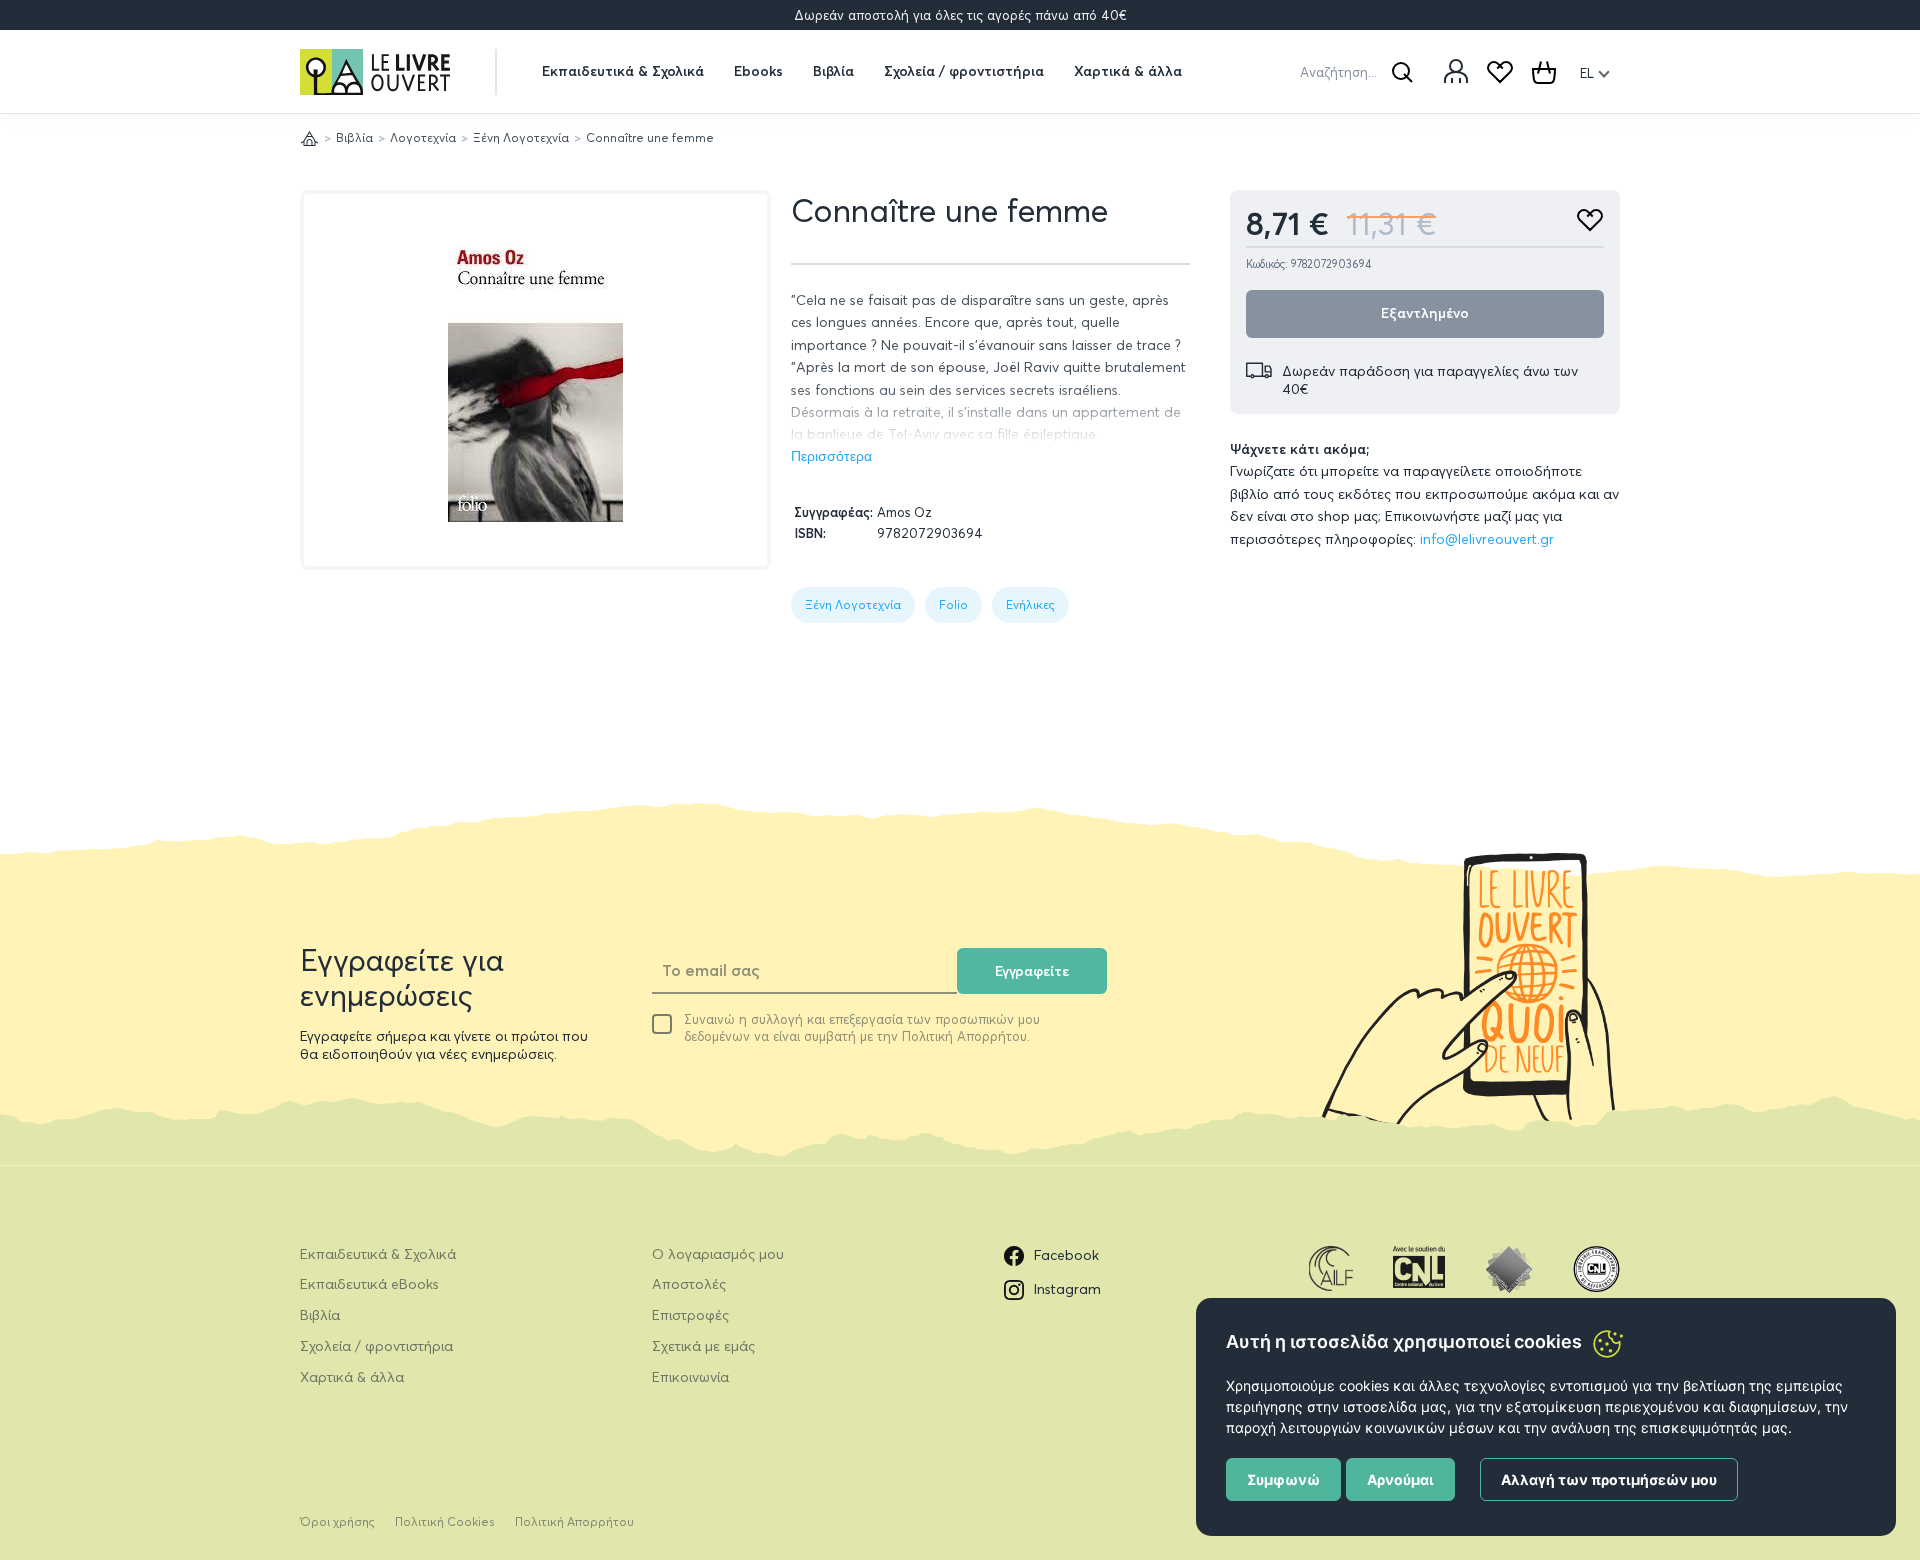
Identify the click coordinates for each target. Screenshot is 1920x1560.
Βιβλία (833, 71)
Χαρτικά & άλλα (1128, 71)
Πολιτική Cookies (445, 1521)
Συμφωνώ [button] (1283, 1479)
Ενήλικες (1030, 604)
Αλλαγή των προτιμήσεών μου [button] (1609, 1479)
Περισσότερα (831, 456)
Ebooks (758, 71)
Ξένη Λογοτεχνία (521, 137)
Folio (953, 604)
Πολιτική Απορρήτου (574, 1521)
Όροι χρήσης (337, 1521)
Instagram (1067, 1289)
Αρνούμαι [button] (1400, 1479)
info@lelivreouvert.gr (1487, 539)
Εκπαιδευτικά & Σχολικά (623, 71)
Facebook (1066, 1255)
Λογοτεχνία (423, 137)
